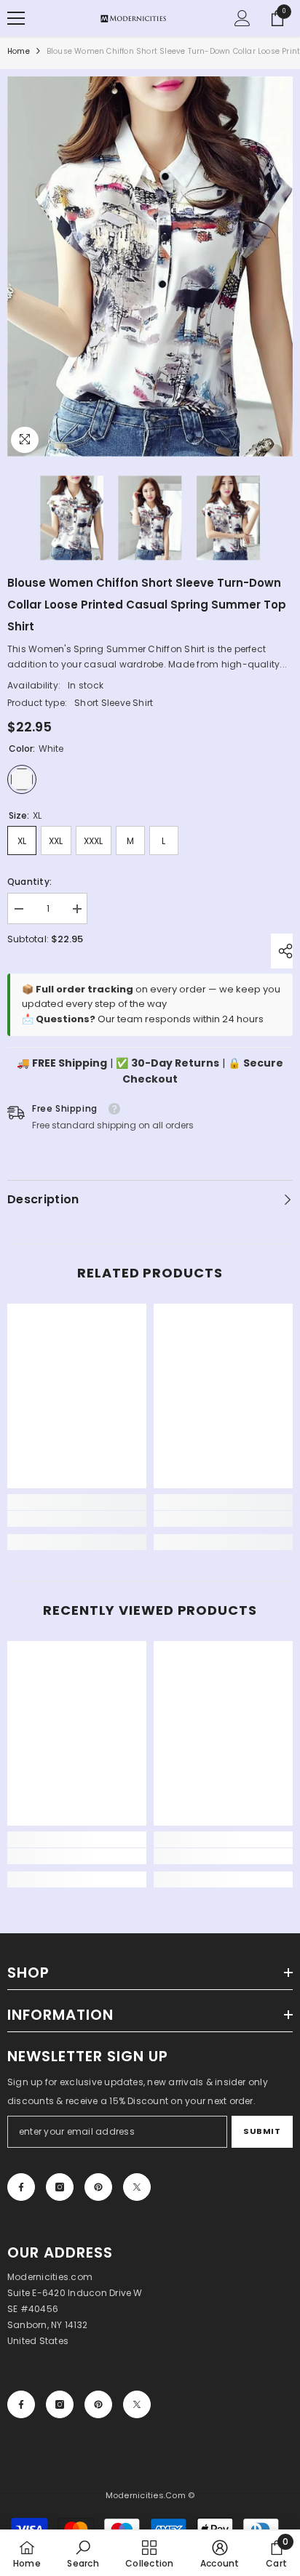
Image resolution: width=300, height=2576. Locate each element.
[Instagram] (60, 2187)
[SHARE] (282, 951)
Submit (262, 2131)
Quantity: (29, 882)
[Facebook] (21, 2187)
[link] (77, 1519)
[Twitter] (137, 2187)
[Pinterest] (98, 2187)
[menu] (16, 18)
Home (19, 51)
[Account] (242, 18)
